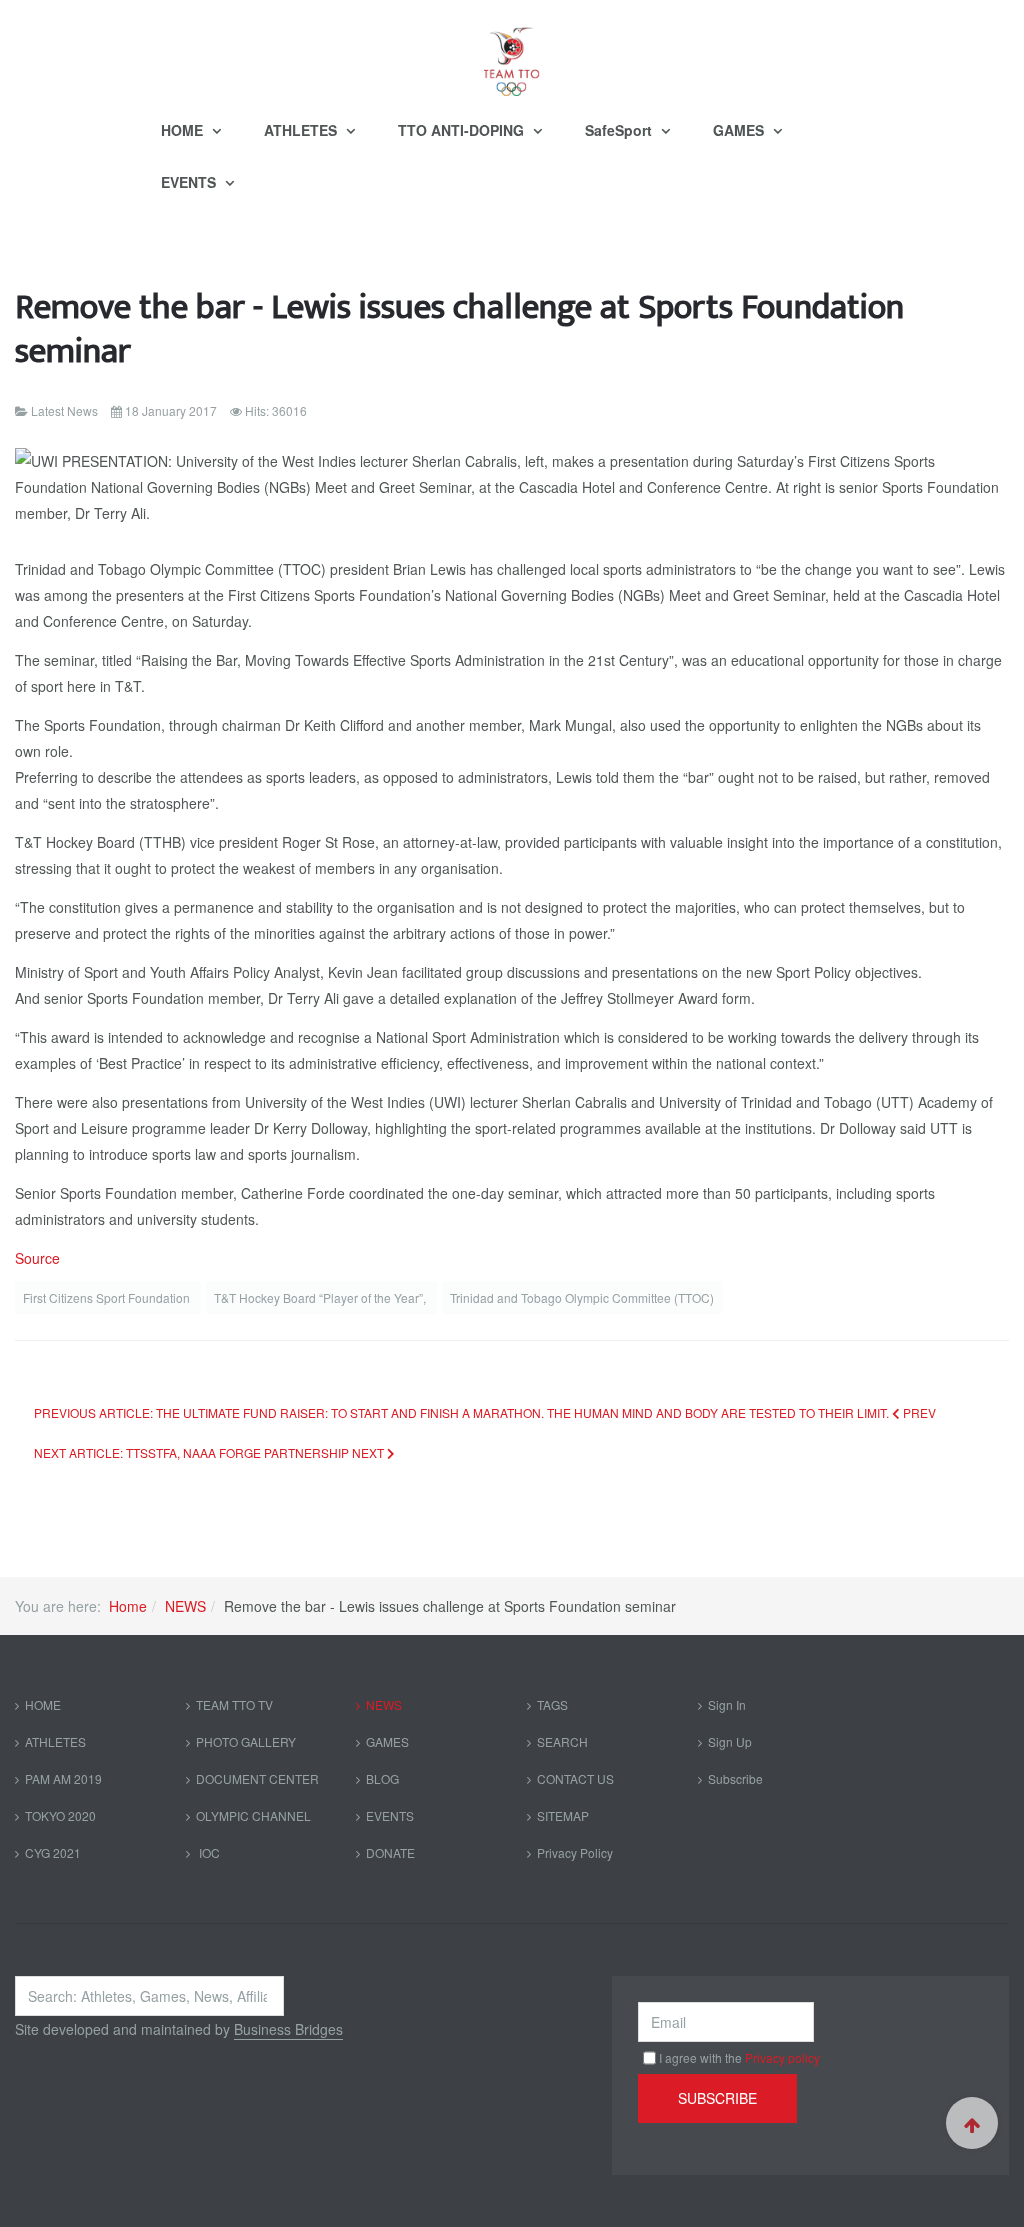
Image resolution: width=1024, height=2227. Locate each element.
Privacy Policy (575, 1852)
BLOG (382, 1778)
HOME (184, 130)
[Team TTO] (512, 52)
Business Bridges (288, 2029)
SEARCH (562, 1741)
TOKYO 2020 (60, 1815)
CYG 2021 (53, 1852)
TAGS (552, 1704)
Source (37, 1258)
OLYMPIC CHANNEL (253, 1815)
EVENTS (190, 182)
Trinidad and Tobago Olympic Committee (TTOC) (582, 1297)
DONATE (390, 1852)
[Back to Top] (972, 2123)
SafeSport (620, 130)
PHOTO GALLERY (246, 1741)
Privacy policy (782, 2057)
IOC (208, 1852)
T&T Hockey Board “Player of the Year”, (321, 1297)
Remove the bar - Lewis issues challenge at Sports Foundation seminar (459, 329)
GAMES (740, 130)
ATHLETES (302, 130)
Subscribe (735, 1778)
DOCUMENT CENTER (257, 1778)
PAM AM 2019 (63, 1778)
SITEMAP (563, 1815)
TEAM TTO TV (234, 1704)
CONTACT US (575, 1778)
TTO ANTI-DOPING (463, 130)
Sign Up (730, 1741)
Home (128, 1606)
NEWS (185, 1606)
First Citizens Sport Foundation (108, 1297)
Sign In (727, 1704)
